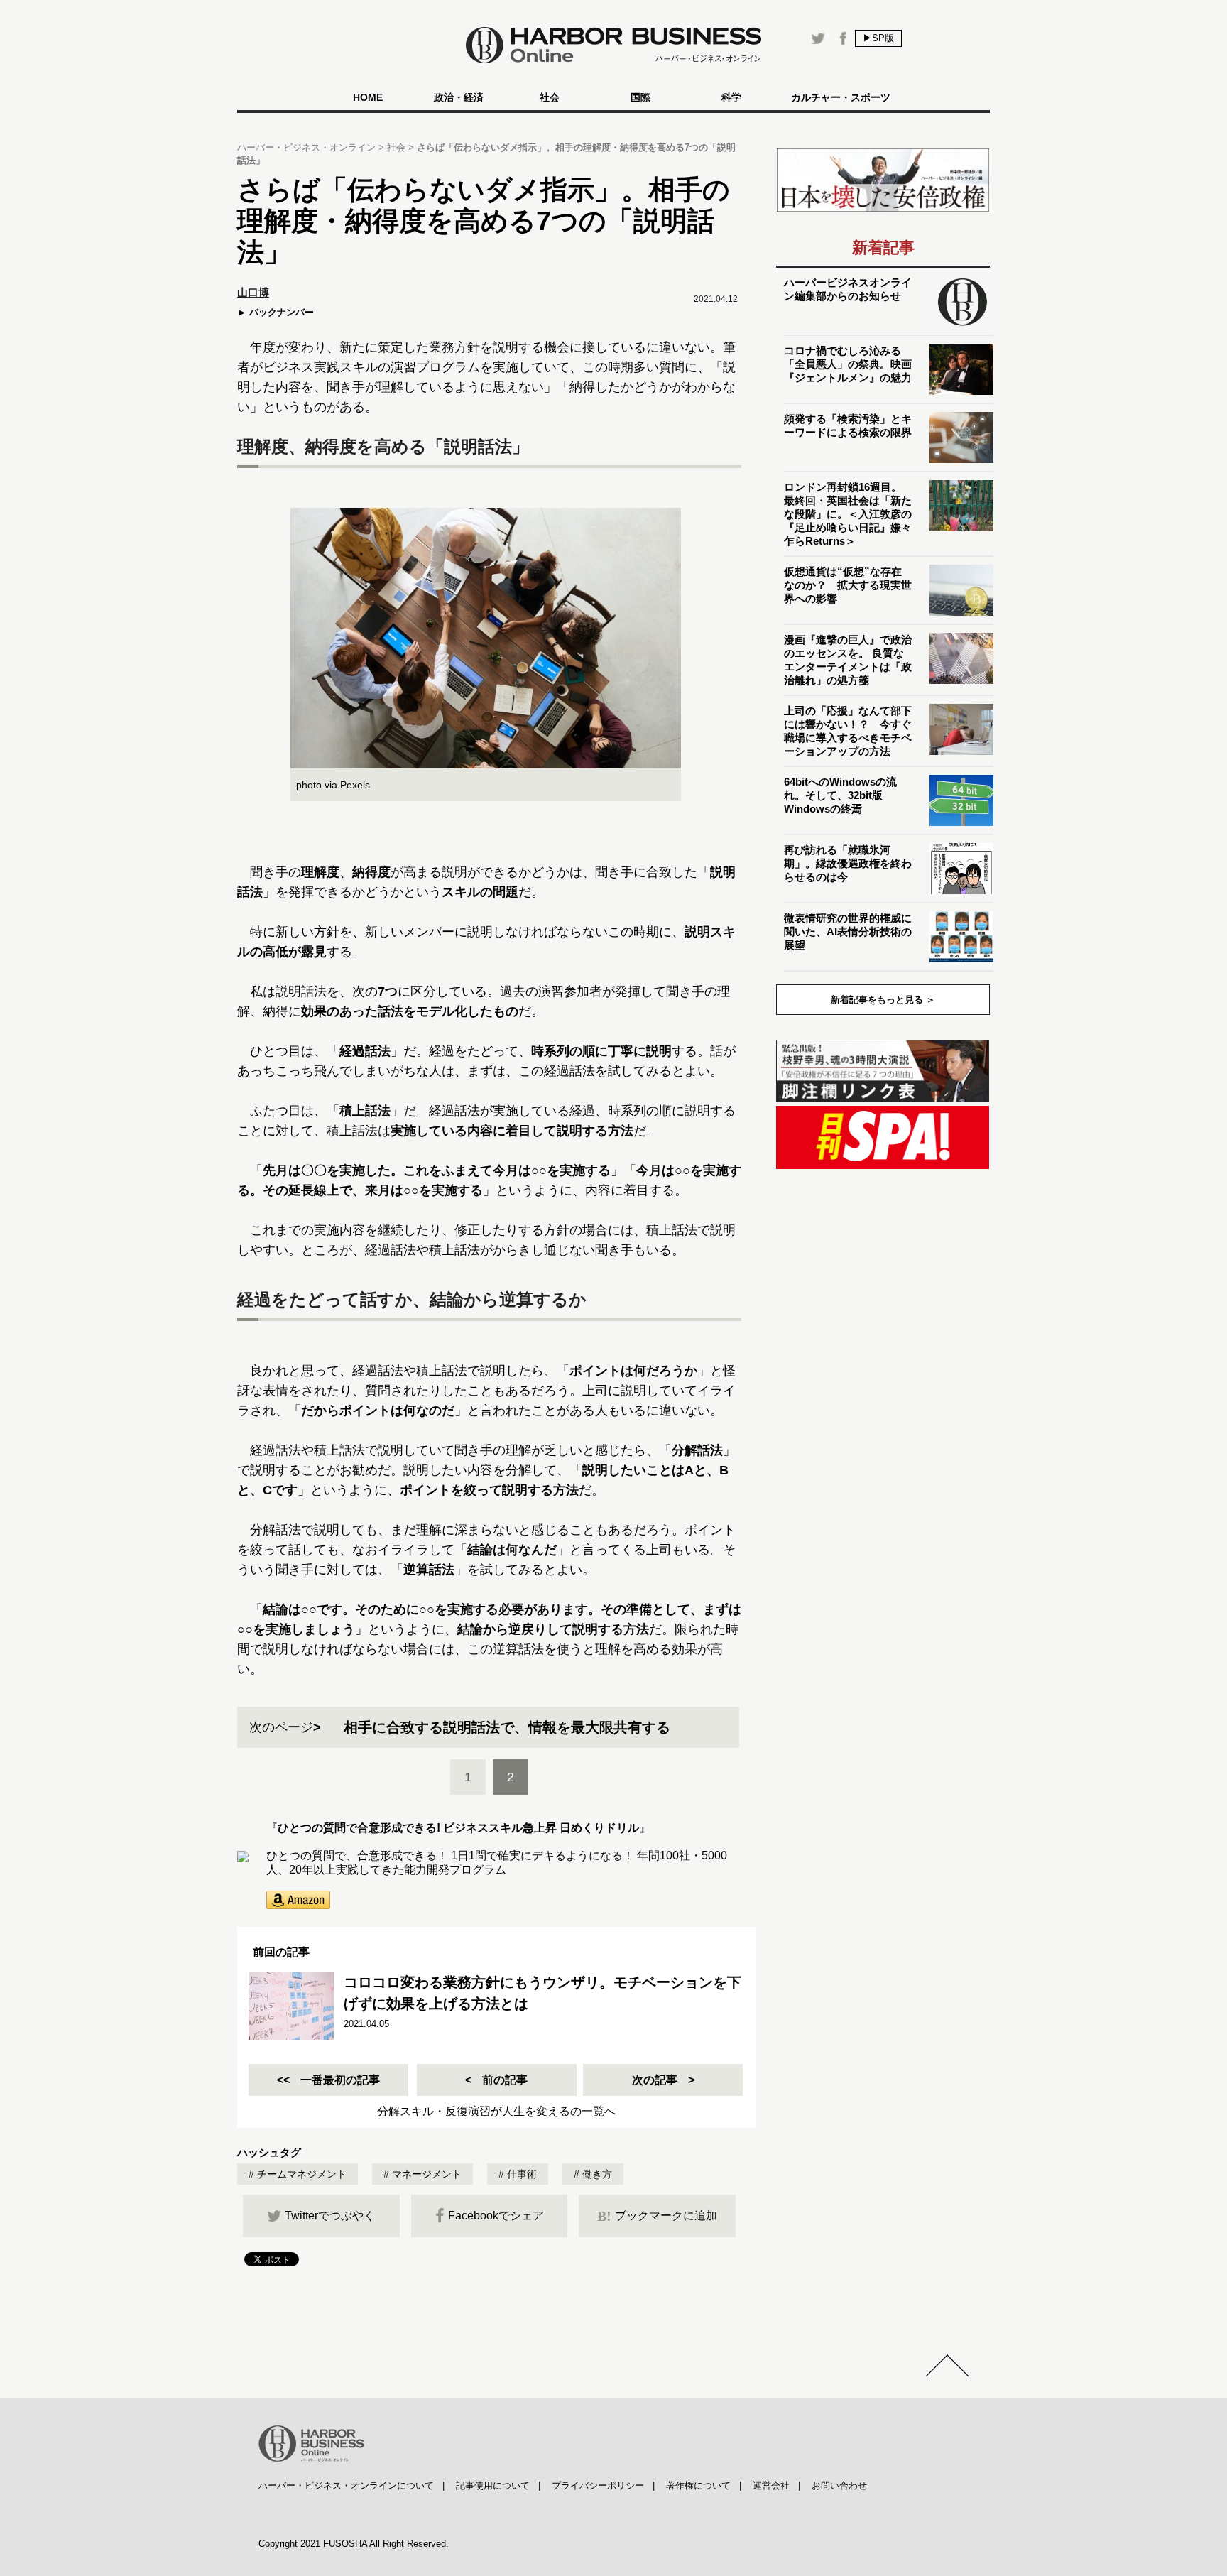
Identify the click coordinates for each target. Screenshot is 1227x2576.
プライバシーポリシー (598, 2485)
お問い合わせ (839, 2485)
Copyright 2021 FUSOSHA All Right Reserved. (354, 2544)
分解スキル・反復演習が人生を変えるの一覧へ (496, 2111)
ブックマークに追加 (657, 2216)
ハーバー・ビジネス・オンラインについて (346, 2485)
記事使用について (493, 2485)
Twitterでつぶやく (330, 2216)
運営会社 (771, 2485)
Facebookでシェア (496, 2216)
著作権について (698, 2485)
